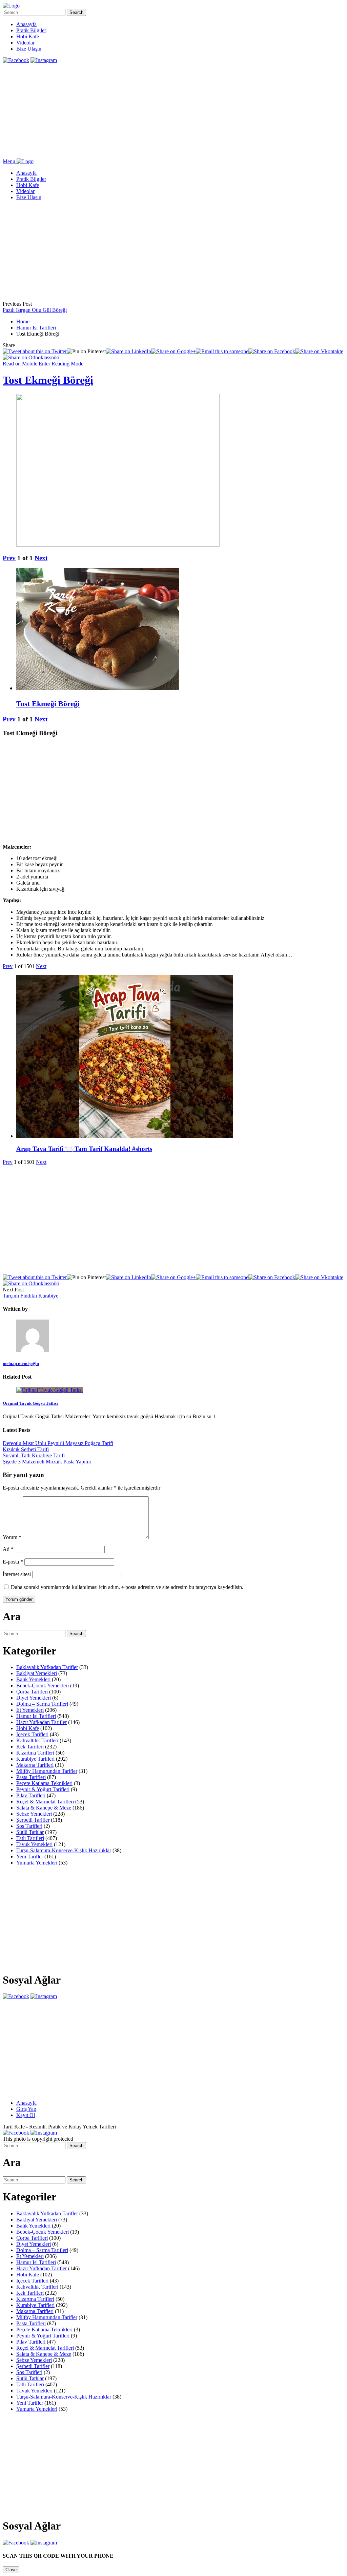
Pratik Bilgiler (31, 30)
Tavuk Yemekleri (34, 1844)
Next (41, 558)
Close (11, 2570)
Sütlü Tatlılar (30, 1832)
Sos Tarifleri (29, 1826)
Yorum (12, 1537)
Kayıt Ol (26, 2115)
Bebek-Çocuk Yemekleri (43, 1685)
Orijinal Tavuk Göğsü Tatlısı (30, 1403)
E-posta (13, 1562)
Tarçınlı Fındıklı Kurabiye (30, 1296)
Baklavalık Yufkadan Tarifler (47, 1667)
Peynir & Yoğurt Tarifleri (43, 1789)
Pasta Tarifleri (31, 1777)
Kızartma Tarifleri (35, 1753)
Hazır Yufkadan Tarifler (42, 1722)
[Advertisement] (173, 111)
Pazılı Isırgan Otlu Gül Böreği (35, 310)
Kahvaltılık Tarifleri (37, 1740)
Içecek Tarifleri (32, 1734)
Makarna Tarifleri (35, 1765)
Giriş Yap (26, 2109)
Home (23, 321)
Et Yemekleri (30, 1710)
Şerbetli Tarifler (33, 1820)
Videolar (25, 43)
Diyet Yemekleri (34, 1698)
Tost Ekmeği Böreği (48, 380)
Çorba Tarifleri (32, 1692)
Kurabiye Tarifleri (35, 1759)
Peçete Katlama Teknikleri (44, 1783)
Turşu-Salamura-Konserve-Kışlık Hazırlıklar (64, 1850)
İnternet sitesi (17, 1574)
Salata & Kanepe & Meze (44, 1808)
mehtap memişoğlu (21, 1363)
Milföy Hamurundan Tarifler (47, 1771)
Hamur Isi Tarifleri (36, 328)
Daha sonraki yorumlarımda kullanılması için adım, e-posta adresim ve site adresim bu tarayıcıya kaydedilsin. (127, 1587)
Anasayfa (26, 24)
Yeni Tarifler (30, 1857)
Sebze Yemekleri (34, 1814)
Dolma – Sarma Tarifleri (42, 1704)
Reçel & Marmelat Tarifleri (45, 1802)
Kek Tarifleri (30, 1747)
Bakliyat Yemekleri (37, 1673)
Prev (9, 558)
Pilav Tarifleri (31, 1795)
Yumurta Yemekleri (37, 1863)
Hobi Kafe (28, 36)
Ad (8, 1549)
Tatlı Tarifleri (30, 1838)
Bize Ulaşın (29, 49)
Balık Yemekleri (33, 1679)
